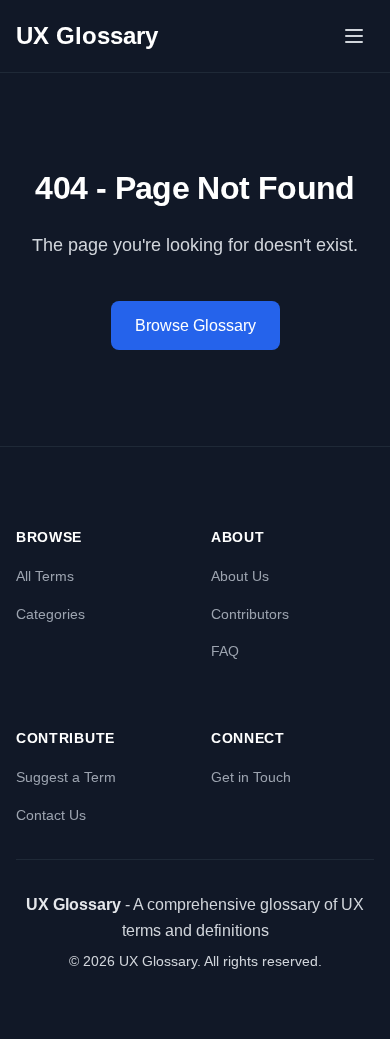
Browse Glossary (195, 325)
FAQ (225, 651)
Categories (50, 614)
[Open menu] (354, 36)
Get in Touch (251, 777)
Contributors (250, 614)
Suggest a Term (66, 777)
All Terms (45, 576)
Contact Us (51, 815)
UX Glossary (87, 35)
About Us (240, 576)
